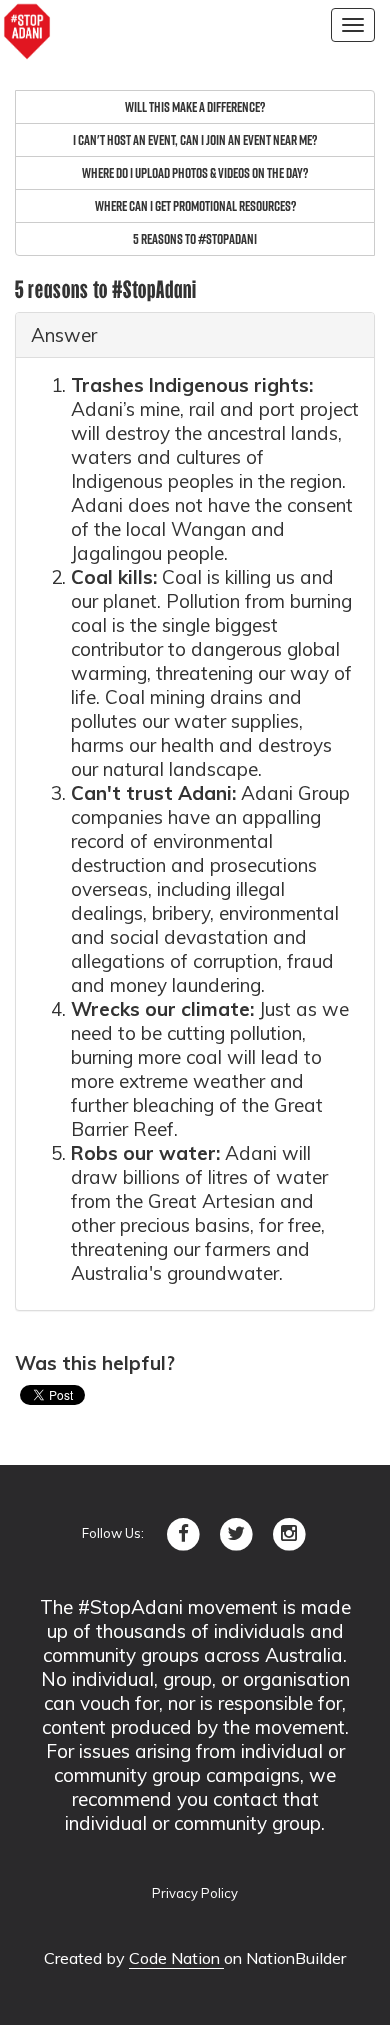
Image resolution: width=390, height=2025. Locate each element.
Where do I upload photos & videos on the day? (195, 173)
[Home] (27, 32)
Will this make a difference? (195, 107)
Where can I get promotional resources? (195, 206)
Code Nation (176, 1958)
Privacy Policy (195, 1893)
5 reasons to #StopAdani (195, 239)
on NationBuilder (285, 1958)
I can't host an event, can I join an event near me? (195, 140)
